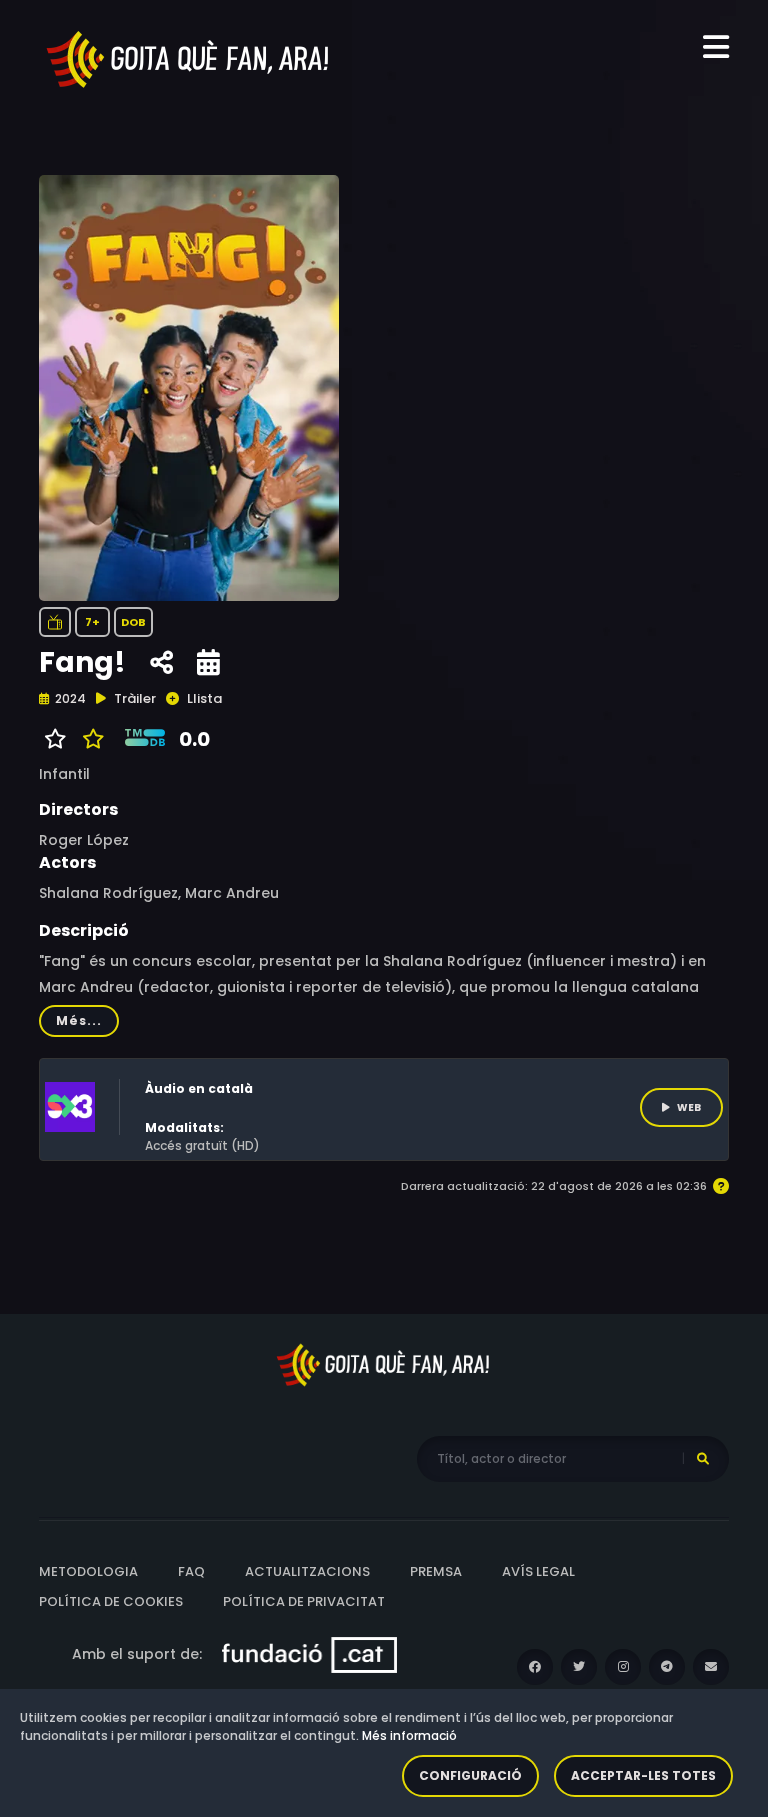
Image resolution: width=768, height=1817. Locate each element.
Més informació (409, 1735)
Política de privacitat (304, 1601)
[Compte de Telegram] (667, 1667)
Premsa (436, 1571)
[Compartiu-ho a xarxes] (161, 663)
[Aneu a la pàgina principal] (189, 58)
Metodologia (88, 1571)
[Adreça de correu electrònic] (711, 1667)
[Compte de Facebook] (535, 1667)
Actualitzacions (307, 1571)
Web (689, 1107)
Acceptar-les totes (643, 1775)
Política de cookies (111, 1601)
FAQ (191, 1571)
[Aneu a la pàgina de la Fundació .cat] (309, 1654)
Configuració (470, 1775)
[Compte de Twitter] (579, 1667)
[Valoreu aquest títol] (88, 739)
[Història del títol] (208, 663)
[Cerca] (703, 1459)
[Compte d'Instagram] (623, 1667)
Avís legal (538, 1571)
